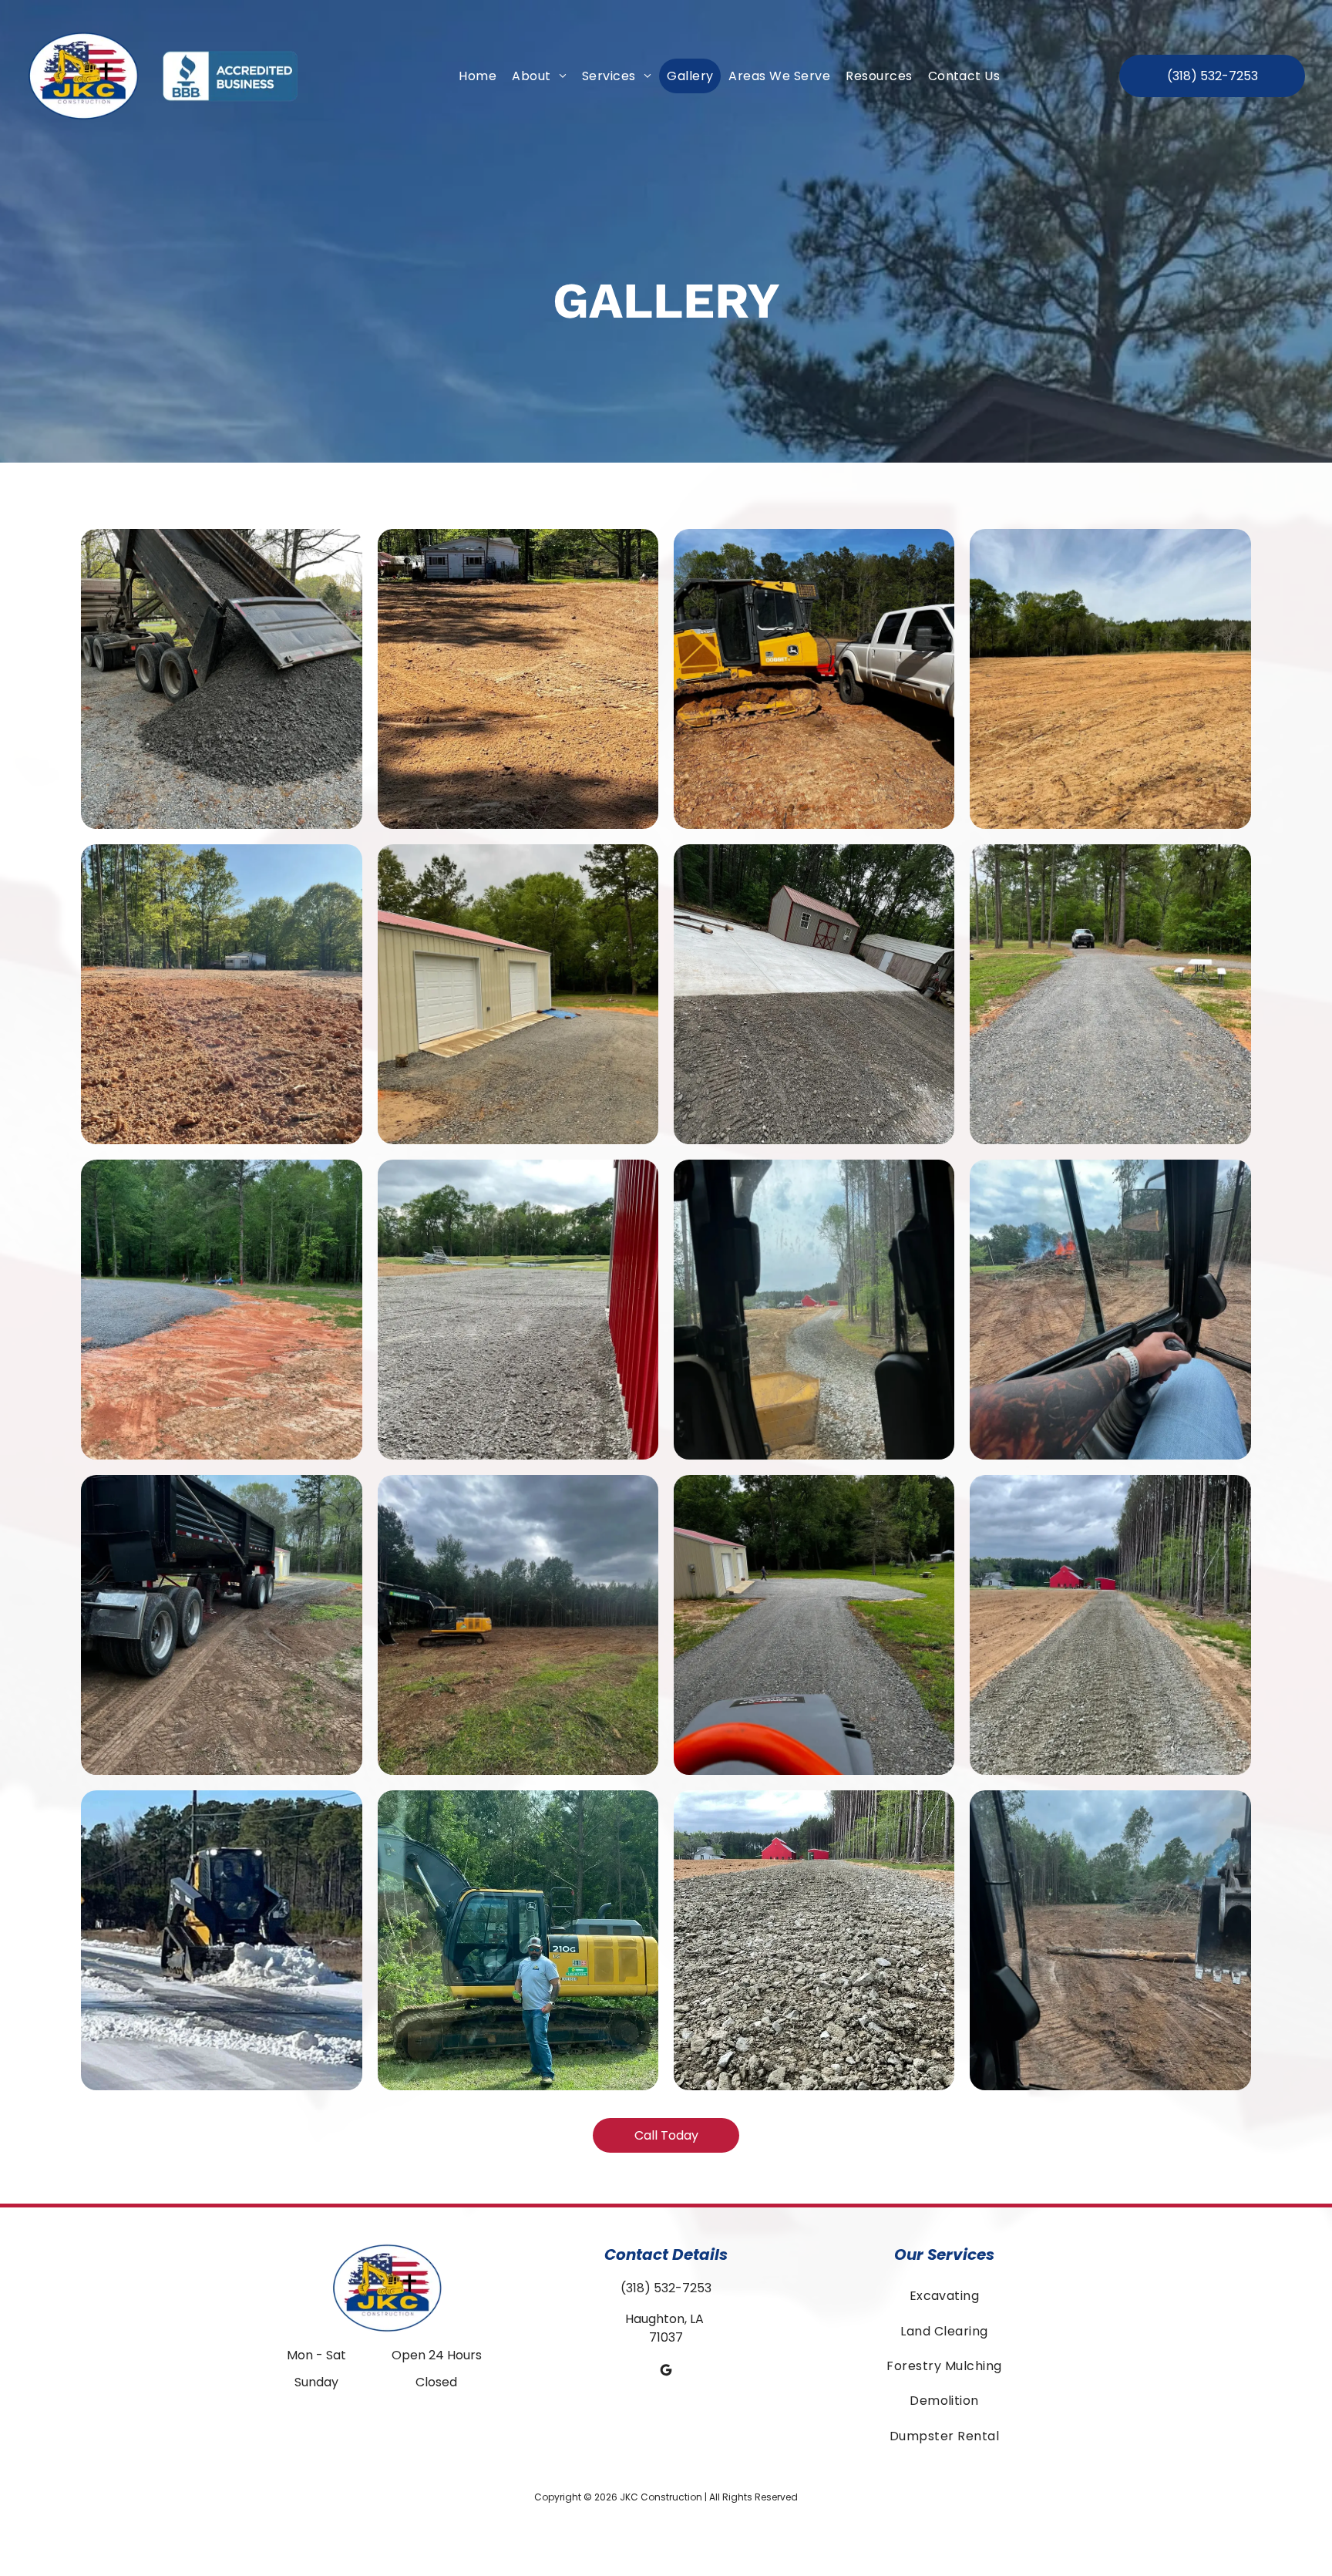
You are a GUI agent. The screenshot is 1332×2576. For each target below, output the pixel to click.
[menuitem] (478, 76)
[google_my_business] (666, 2372)
